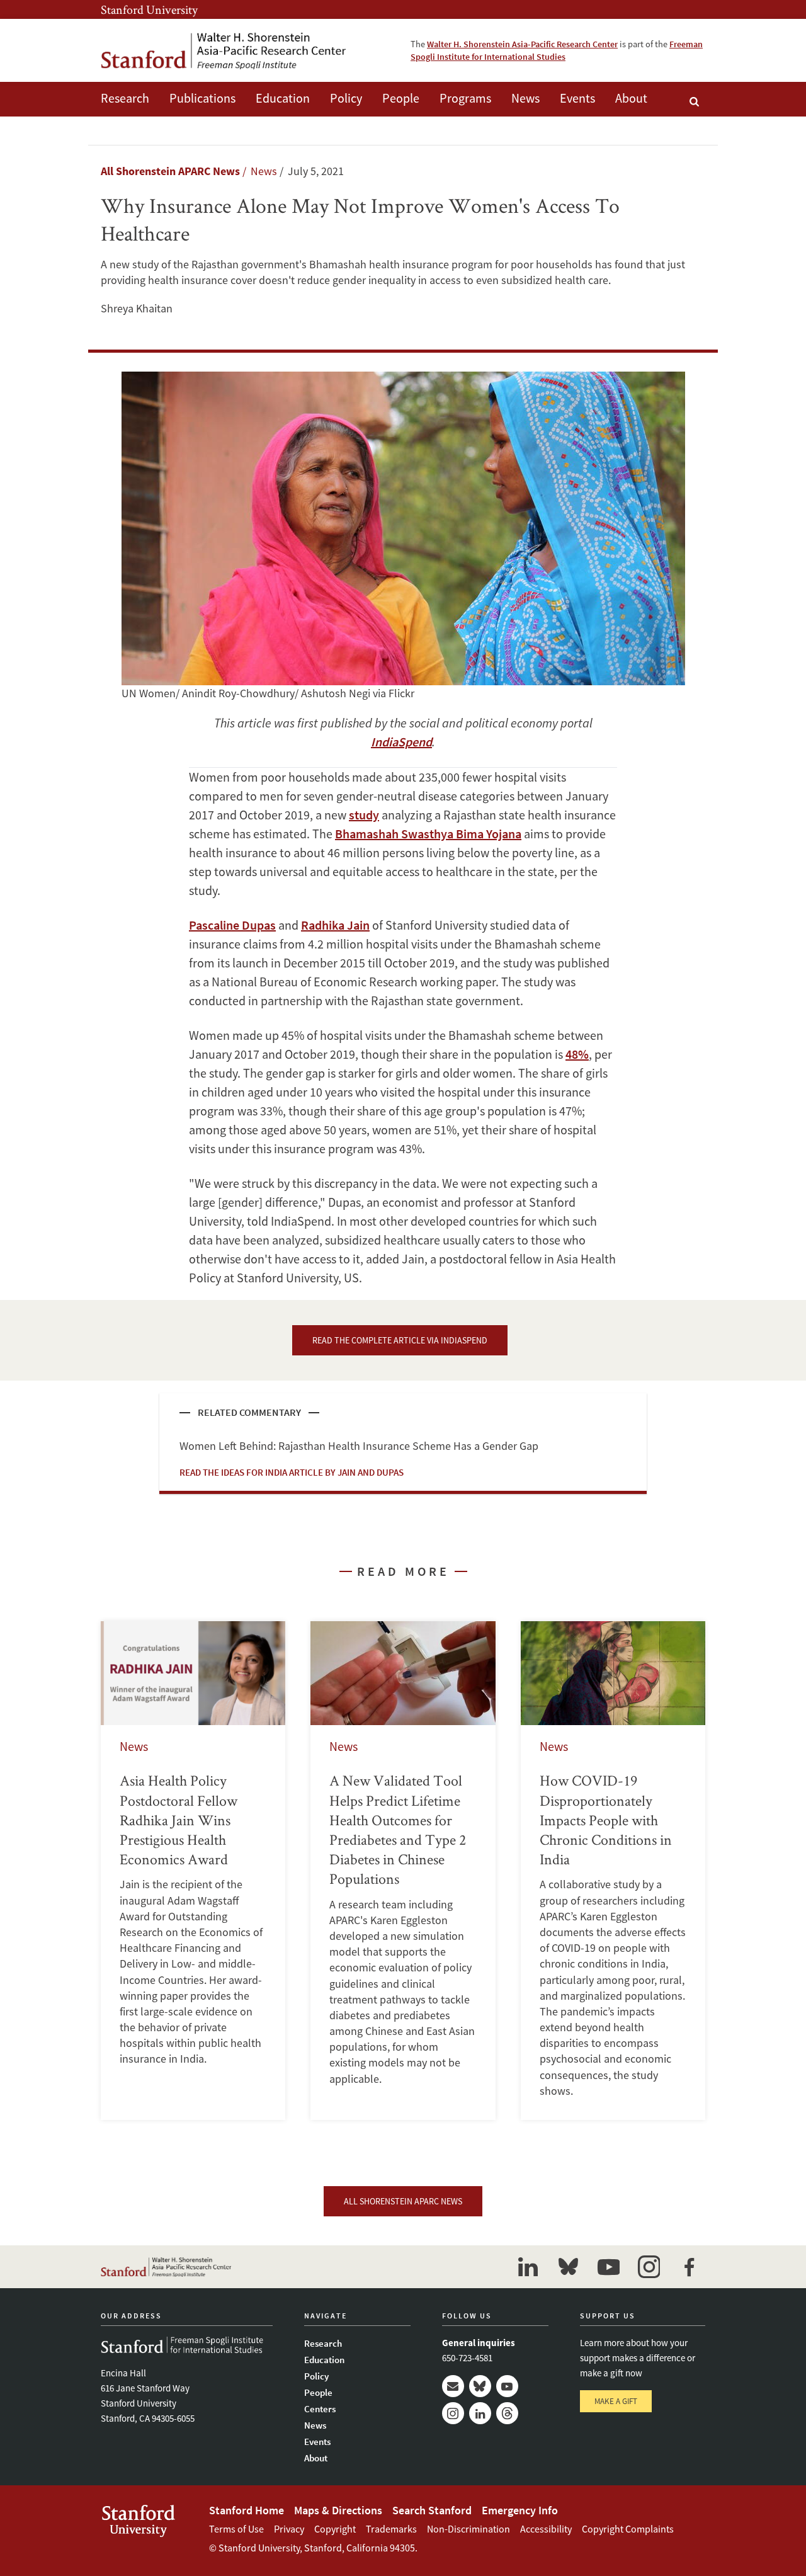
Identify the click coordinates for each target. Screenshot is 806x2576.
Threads (507, 2413)
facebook (689, 2267)
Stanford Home (247, 2510)
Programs (465, 98)
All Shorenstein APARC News (170, 171)
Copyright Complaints (628, 2529)
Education (283, 98)
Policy (346, 98)
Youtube (507, 2386)
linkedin (528, 2267)
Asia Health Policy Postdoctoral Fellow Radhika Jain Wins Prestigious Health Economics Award (193, 1871)
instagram (649, 2267)
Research (125, 98)
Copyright (335, 2529)
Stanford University (149, 9)
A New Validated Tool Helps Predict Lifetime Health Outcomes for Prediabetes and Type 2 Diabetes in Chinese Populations (403, 1871)
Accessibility (546, 2529)
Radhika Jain (335, 925)
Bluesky (480, 2386)
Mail (453, 2386)
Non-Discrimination (468, 2529)
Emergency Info (520, 2510)
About (631, 98)
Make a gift (616, 2401)
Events (577, 98)
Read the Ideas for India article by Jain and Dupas (292, 1472)
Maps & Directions (338, 2510)
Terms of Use (236, 2529)
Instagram (453, 2413)
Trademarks (391, 2529)
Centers (320, 2409)
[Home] (224, 50)
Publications (202, 98)
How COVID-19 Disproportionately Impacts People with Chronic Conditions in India (613, 1871)
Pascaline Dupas (232, 925)
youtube (608, 2267)
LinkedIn (480, 2413)
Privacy (289, 2529)
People (401, 98)
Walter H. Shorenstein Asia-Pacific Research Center (522, 44)
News (525, 98)
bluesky (568, 2267)
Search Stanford (432, 2510)
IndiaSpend (401, 742)
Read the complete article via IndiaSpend (400, 1340)
